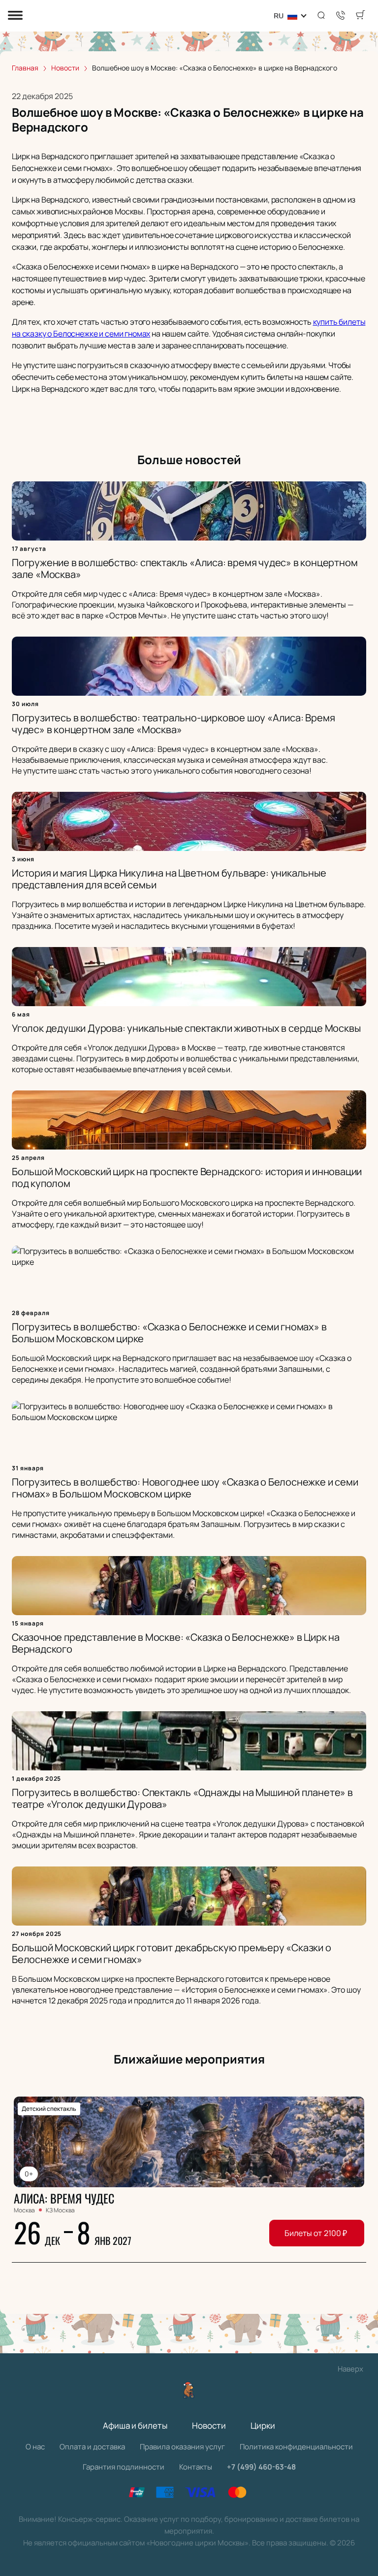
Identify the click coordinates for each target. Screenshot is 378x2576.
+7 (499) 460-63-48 (261, 2467)
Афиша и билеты (135, 2425)
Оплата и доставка (92, 2447)
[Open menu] (15, 16)
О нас (35, 2447)
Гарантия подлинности (124, 2467)
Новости (209, 2425)
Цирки (263, 2425)
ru (279, 16)
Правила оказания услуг (182, 2447)
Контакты (196, 2467)
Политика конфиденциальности (296, 2447)
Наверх (350, 2369)
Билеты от (316, 2233)
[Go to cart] (360, 16)
